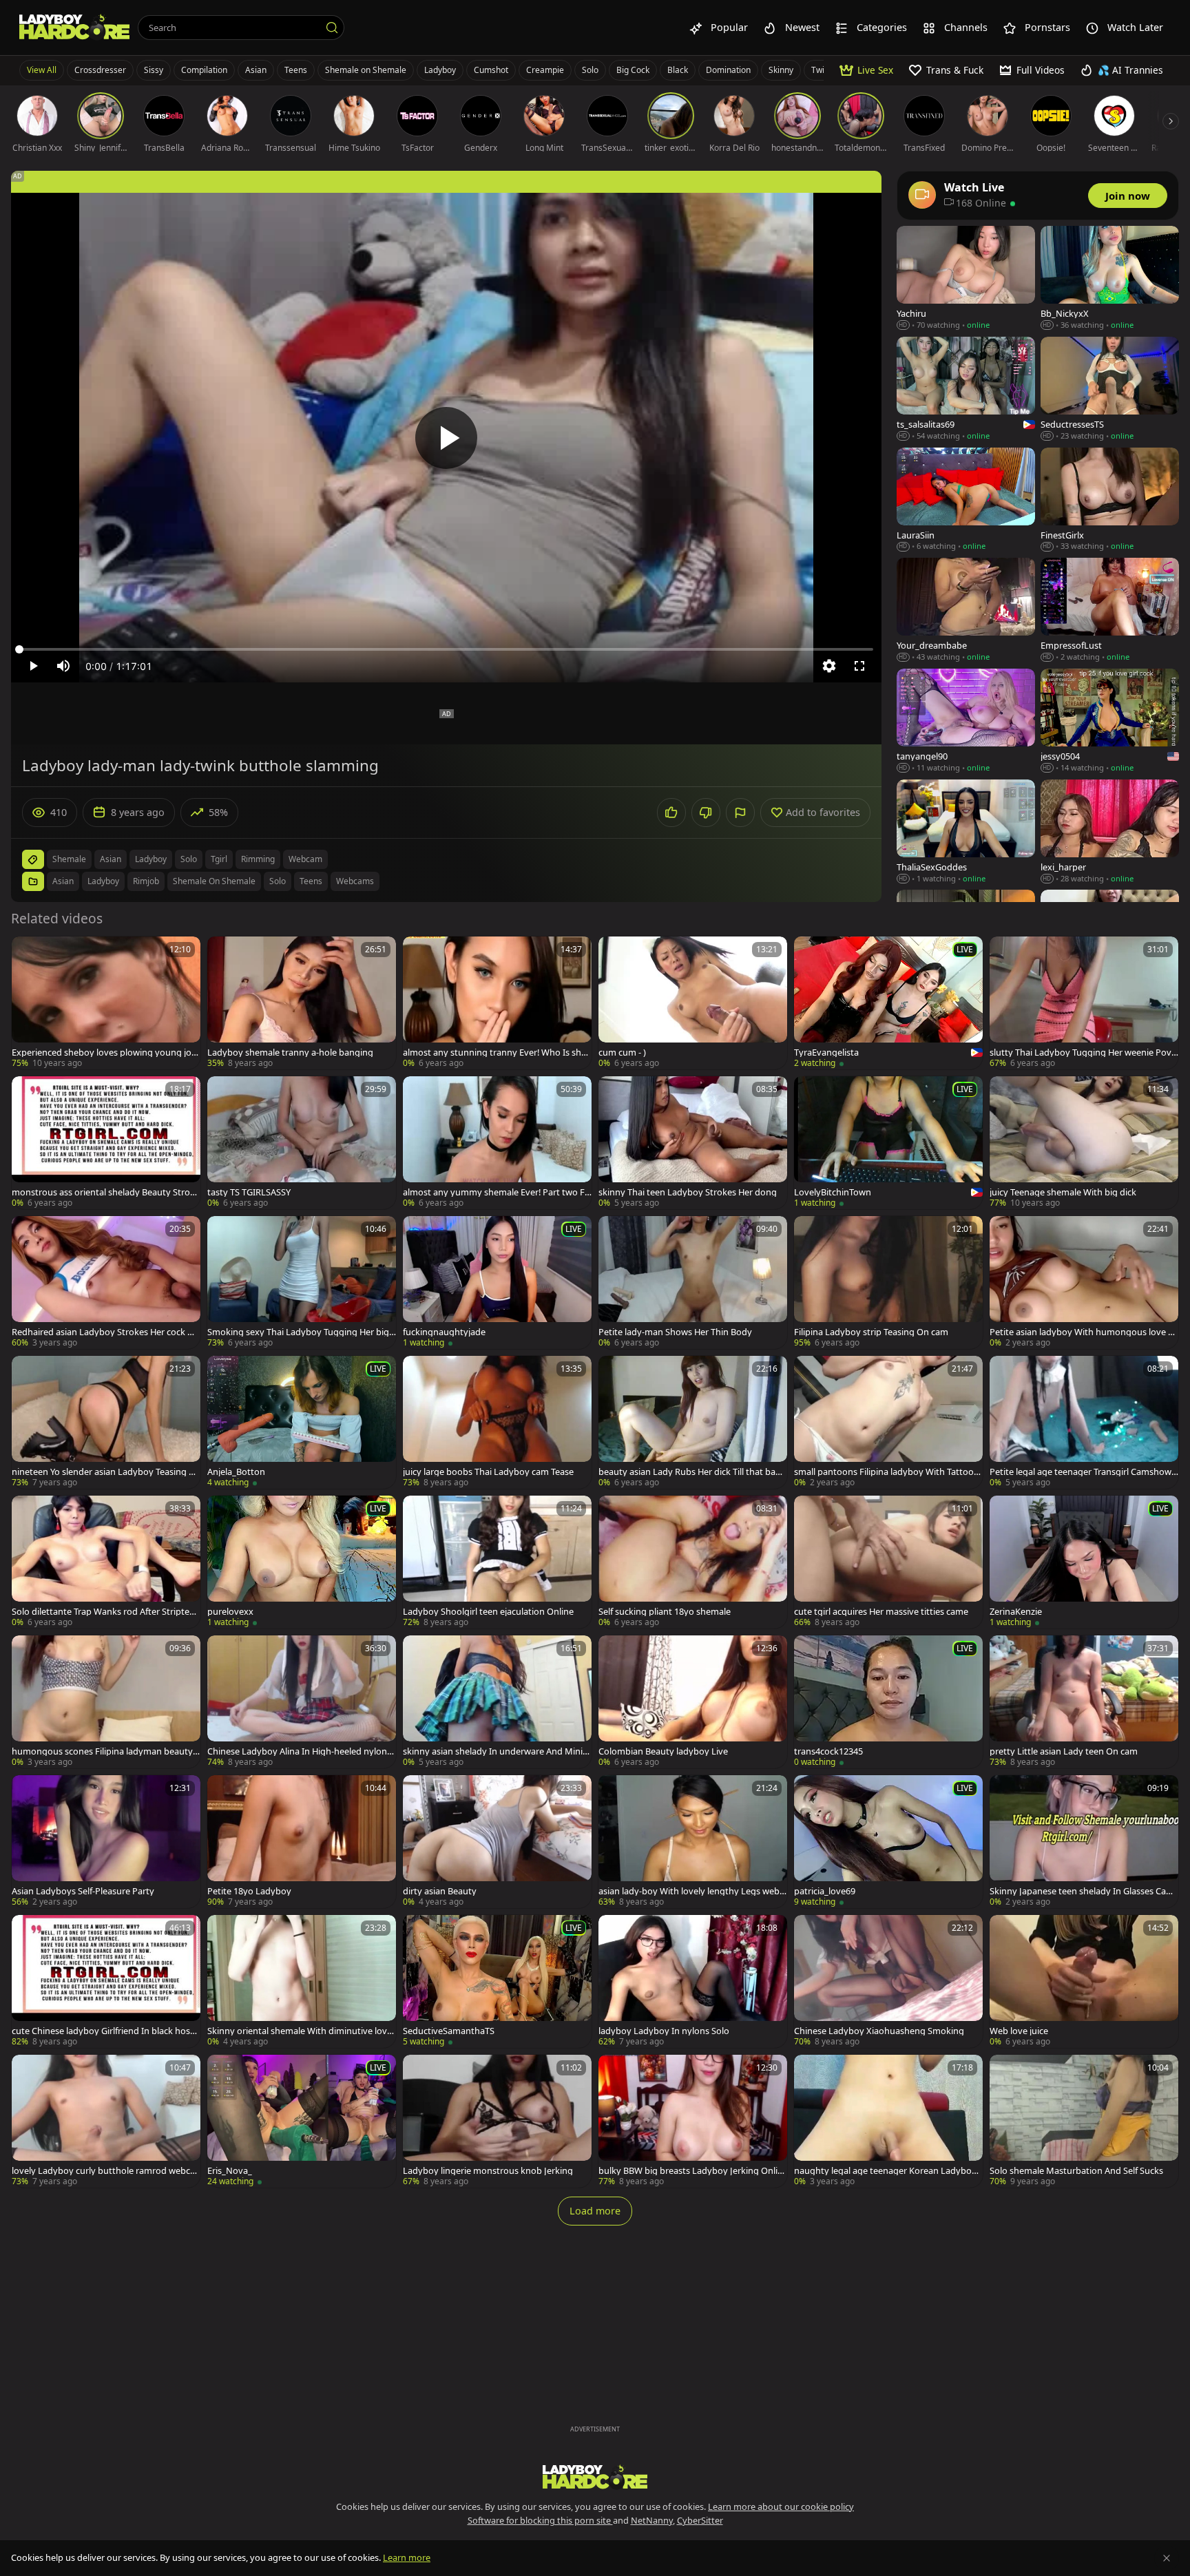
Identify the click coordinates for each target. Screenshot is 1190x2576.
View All (42, 70)
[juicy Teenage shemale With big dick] (1084, 1143)
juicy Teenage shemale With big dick (1063, 1192)
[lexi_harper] (1110, 832)
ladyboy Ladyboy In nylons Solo (664, 2031)
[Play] (446, 438)
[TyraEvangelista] (888, 1003)
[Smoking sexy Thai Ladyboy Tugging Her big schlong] (302, 1282)
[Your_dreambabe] (966, 610)
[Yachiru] (966, 279)
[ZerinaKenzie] (1084, 1562)
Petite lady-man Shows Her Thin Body (675, 1332)
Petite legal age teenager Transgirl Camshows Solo (1083, 1472)
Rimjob (146, 881)
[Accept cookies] (1167, 2558)
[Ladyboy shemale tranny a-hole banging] (302, 1003)
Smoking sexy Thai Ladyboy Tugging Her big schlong (301, 1332)
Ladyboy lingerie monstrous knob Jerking (488, 2171)
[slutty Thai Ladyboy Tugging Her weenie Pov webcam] (1084, 1003)
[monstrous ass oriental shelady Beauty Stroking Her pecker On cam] (106, 1143)
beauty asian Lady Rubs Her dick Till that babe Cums (692, 1472)
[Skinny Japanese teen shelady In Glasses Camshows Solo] (1084, 1842)
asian (111, 859)
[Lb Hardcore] (74, 28)
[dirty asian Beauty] (497, 1842)
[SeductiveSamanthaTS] (497, 1981)
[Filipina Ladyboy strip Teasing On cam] (888, 1282)
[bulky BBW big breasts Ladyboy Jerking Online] (693, 2121)
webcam (305, 859)
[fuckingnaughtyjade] (497, 1282)
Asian (256, 70)
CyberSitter (700, 2520)
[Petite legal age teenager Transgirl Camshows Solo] (1084, 1422)
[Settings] (829, 666)
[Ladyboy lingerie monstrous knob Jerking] (497, 2121)
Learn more (407, 2557)
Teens (296, 70)
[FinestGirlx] (1110, 500)
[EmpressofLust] (1110, 610)
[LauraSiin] (966, 500)
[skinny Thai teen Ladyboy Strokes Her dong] (693, 1143)
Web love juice (1019, 2031)
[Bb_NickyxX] (1110, 279)
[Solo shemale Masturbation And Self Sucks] (1084, 2121)
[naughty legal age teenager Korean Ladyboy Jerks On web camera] (888, 2121)
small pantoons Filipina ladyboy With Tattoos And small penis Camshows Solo (886, 1472)
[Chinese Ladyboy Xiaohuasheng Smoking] (888, 1981)
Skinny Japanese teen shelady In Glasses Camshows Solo (1084, 1891)
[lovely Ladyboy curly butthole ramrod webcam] (106, 2121)
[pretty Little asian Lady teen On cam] (1084, 1702)
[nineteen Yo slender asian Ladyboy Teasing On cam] (106, 1422)
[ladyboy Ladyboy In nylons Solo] (693, 1981)
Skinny (781, 70)
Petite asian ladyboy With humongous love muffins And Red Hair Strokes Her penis (1083, 1332)
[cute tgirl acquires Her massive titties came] (888, 1562)
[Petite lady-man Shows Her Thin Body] (693, 1282)
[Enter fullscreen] (859, 666)
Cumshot (491, 70)
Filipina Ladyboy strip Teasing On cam (871, 1332)
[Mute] (63, 666)
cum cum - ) (622, 1053)
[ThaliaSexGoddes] (966, 832)
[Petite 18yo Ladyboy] (302, 1842)
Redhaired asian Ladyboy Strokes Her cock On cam (106, 1332)
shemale (69, 859)
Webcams (355, 881)
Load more (595, 2211)
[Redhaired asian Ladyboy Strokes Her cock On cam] (106, 1282)
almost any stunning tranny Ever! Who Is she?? (492, 1053)
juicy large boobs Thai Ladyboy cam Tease (488, 1472)
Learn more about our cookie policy (781, 2506)
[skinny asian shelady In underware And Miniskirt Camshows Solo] (497, 1702)
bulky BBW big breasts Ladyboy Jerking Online (691, 2171)
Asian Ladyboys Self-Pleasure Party (83, 1891)
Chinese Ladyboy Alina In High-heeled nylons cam (299, 1751)
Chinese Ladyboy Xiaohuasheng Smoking (879, 2031)
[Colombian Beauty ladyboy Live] (693, 1702)
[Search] (332, 28)
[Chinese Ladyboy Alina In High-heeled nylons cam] (302, 1702)
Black (678, 70)
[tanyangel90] (966, 721)
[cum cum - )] (693, 1003)
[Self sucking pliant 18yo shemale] (693, 1562)
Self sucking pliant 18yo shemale (665, 1612)
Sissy (154, 70)
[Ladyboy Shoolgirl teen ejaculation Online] (497, 1562)
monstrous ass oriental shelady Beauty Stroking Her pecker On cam (104, 1192)
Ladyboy (440, 70)
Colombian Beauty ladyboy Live (663, 1751)
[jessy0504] (1110, 721)
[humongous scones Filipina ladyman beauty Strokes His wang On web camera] (106, 1702)
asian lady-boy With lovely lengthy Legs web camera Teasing (692, 1891)
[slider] (446, 649)
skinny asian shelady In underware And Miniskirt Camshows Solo (497, 1751)
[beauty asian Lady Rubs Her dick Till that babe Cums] (693, 1422)
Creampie (545, 70)
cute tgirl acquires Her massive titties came (881, 1612)
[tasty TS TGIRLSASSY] (302, 1143)
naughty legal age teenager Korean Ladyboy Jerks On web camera (888, 2171)
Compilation (204, 70)
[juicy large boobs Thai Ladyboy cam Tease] (497, 1422)
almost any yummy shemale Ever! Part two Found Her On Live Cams (497, 1192)
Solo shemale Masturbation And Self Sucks (1076, 2171)
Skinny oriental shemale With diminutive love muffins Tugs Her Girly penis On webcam (300, 2031)
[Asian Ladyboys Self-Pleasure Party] (106, 1842)
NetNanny (652, 2520)
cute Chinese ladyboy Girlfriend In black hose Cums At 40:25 (103, 2031)
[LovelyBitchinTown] (888, 1143)
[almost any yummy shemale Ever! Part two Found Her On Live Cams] (497, 1143)
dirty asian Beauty (440, 1891)
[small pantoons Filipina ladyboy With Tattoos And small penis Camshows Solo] (888, 1422)
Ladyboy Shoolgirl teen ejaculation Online (488, 1612)
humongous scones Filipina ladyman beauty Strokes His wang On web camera (106, 1751)
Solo (590, 70)
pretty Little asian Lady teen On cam (1064, 1751)
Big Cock (633, 70)
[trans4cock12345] (888, 1702)
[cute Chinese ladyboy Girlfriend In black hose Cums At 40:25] (106, 1981)
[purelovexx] (302, 1562)
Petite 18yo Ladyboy (249, 1891)
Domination (728, 70)
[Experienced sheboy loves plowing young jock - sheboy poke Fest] (106, 1003)
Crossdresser (100, 70)
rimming (258, 859)
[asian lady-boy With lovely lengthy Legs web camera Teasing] (693, 1842)
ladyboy (151, 859)
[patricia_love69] (888, 1842)
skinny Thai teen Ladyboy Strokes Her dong (688, 1192)
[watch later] (28, 953)
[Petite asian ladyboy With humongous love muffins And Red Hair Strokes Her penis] (1084, 1282)
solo (189, 859)
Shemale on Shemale (366, 70)
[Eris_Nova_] (302, 2121)
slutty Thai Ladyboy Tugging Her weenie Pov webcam (1081, 1053)
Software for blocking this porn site (540, 2520)
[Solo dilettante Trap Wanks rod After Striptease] (106, 1562)
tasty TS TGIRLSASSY (249, 1192)
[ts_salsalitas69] (966, 389)
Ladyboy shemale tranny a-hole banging (290, 1053)
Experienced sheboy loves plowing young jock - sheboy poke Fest (106, 1053)
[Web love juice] (1084, 1981)
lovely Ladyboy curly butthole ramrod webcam (103, 2171)
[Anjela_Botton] (302, 1422)
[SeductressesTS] (1110, 389)
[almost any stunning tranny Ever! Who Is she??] (497, 1003)
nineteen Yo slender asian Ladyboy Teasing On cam (104, 1472)
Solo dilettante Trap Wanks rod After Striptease (105, 1612)
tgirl (219, 859)
